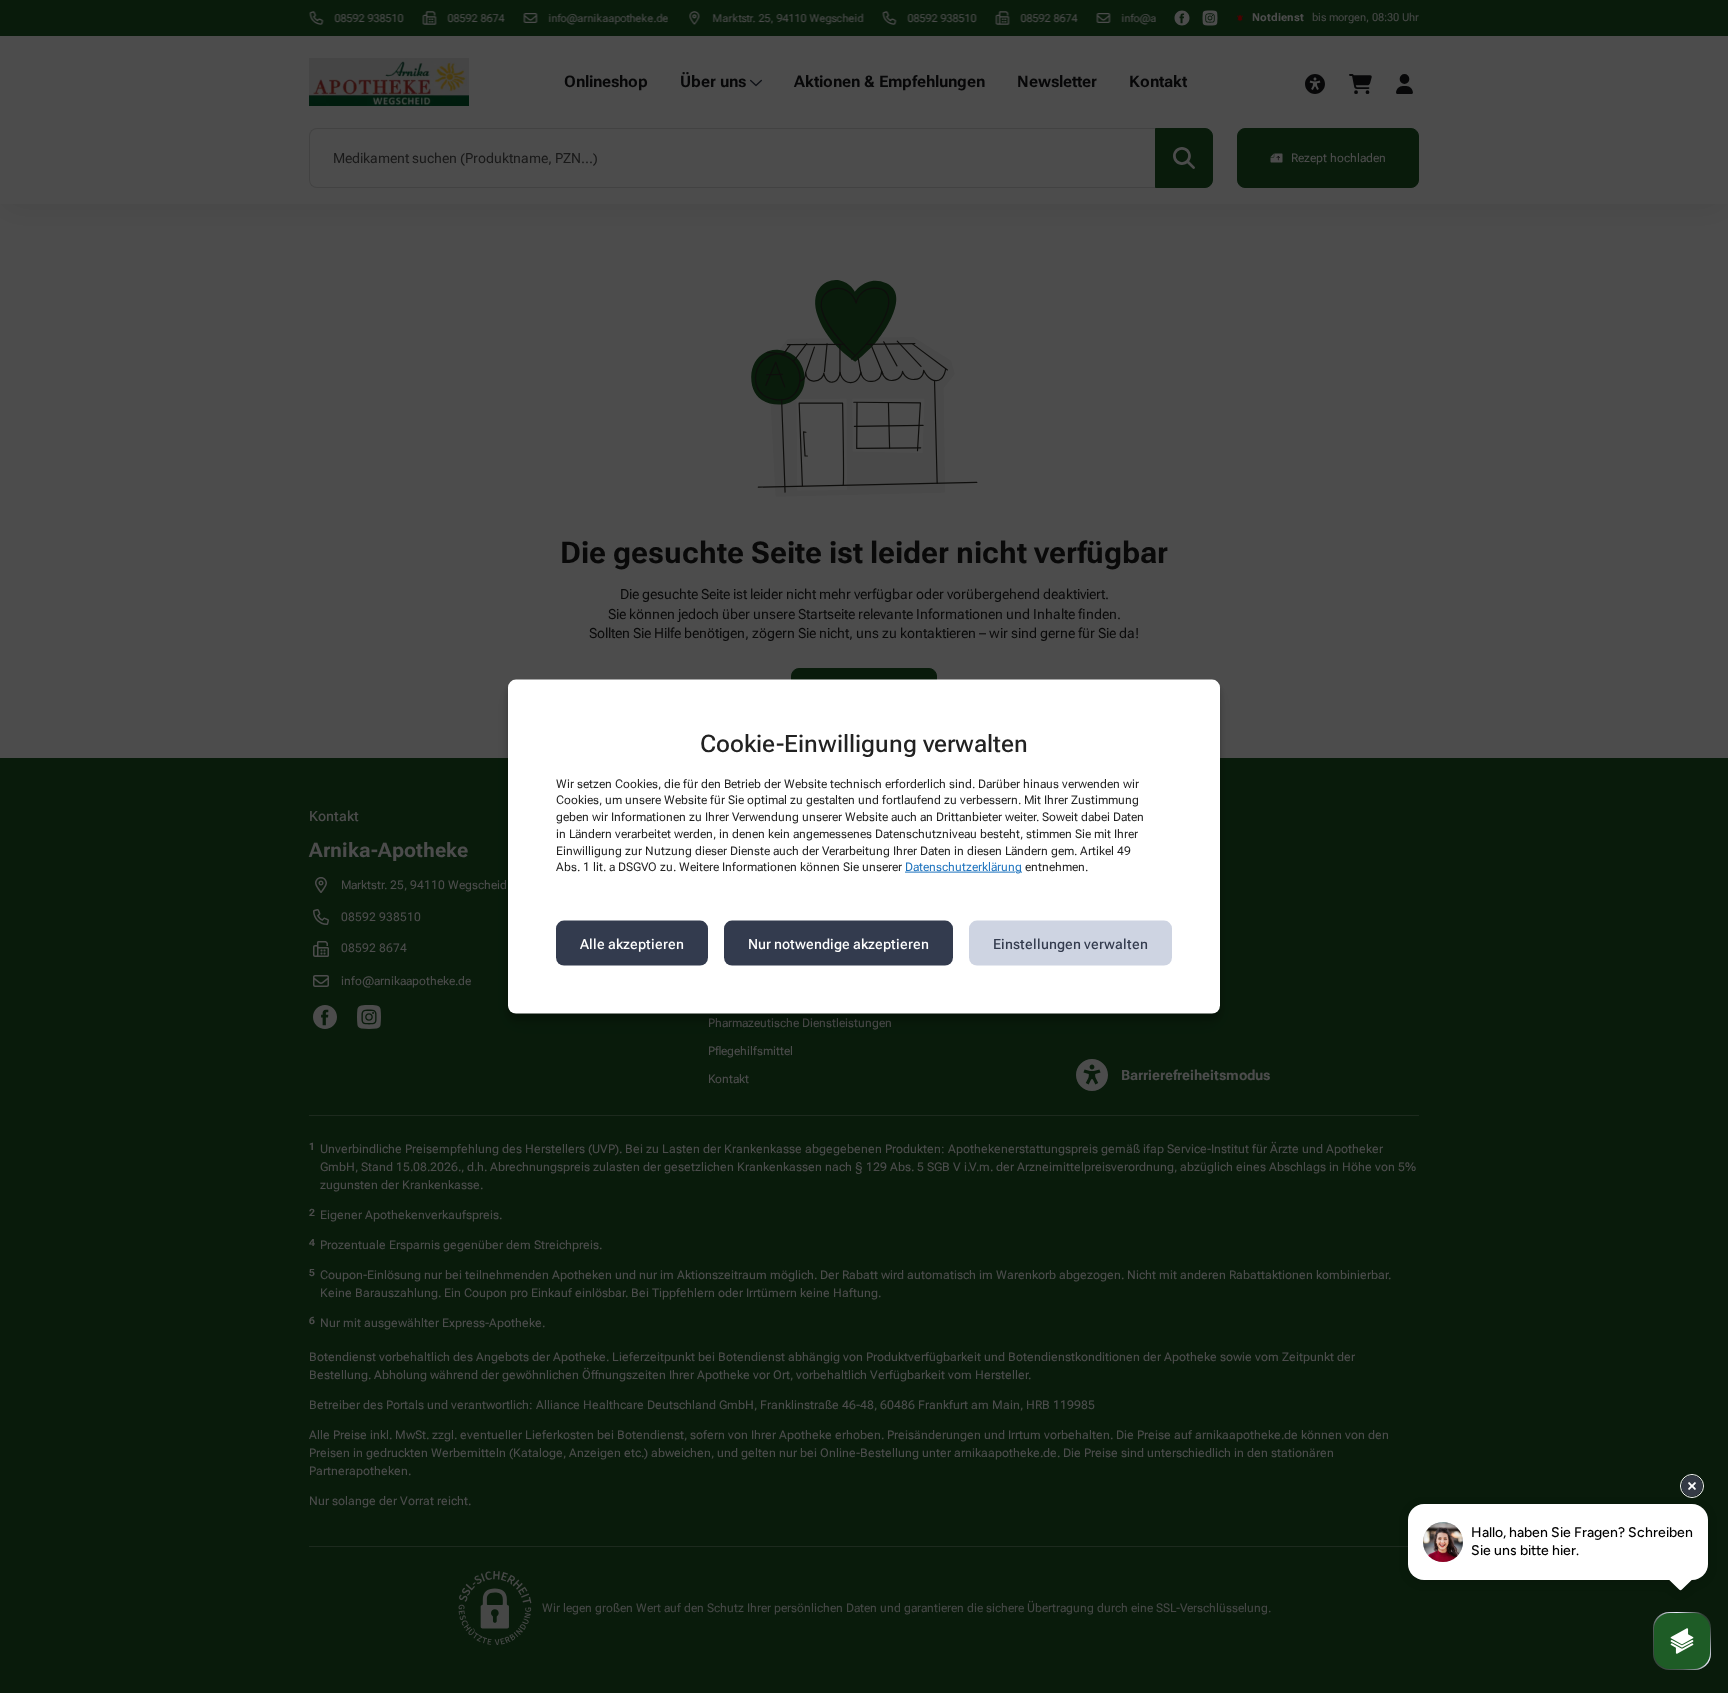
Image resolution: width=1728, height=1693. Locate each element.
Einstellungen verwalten (1070, 943)
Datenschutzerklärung (963, 867)
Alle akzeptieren (632, 943)
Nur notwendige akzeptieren (838, 943)
